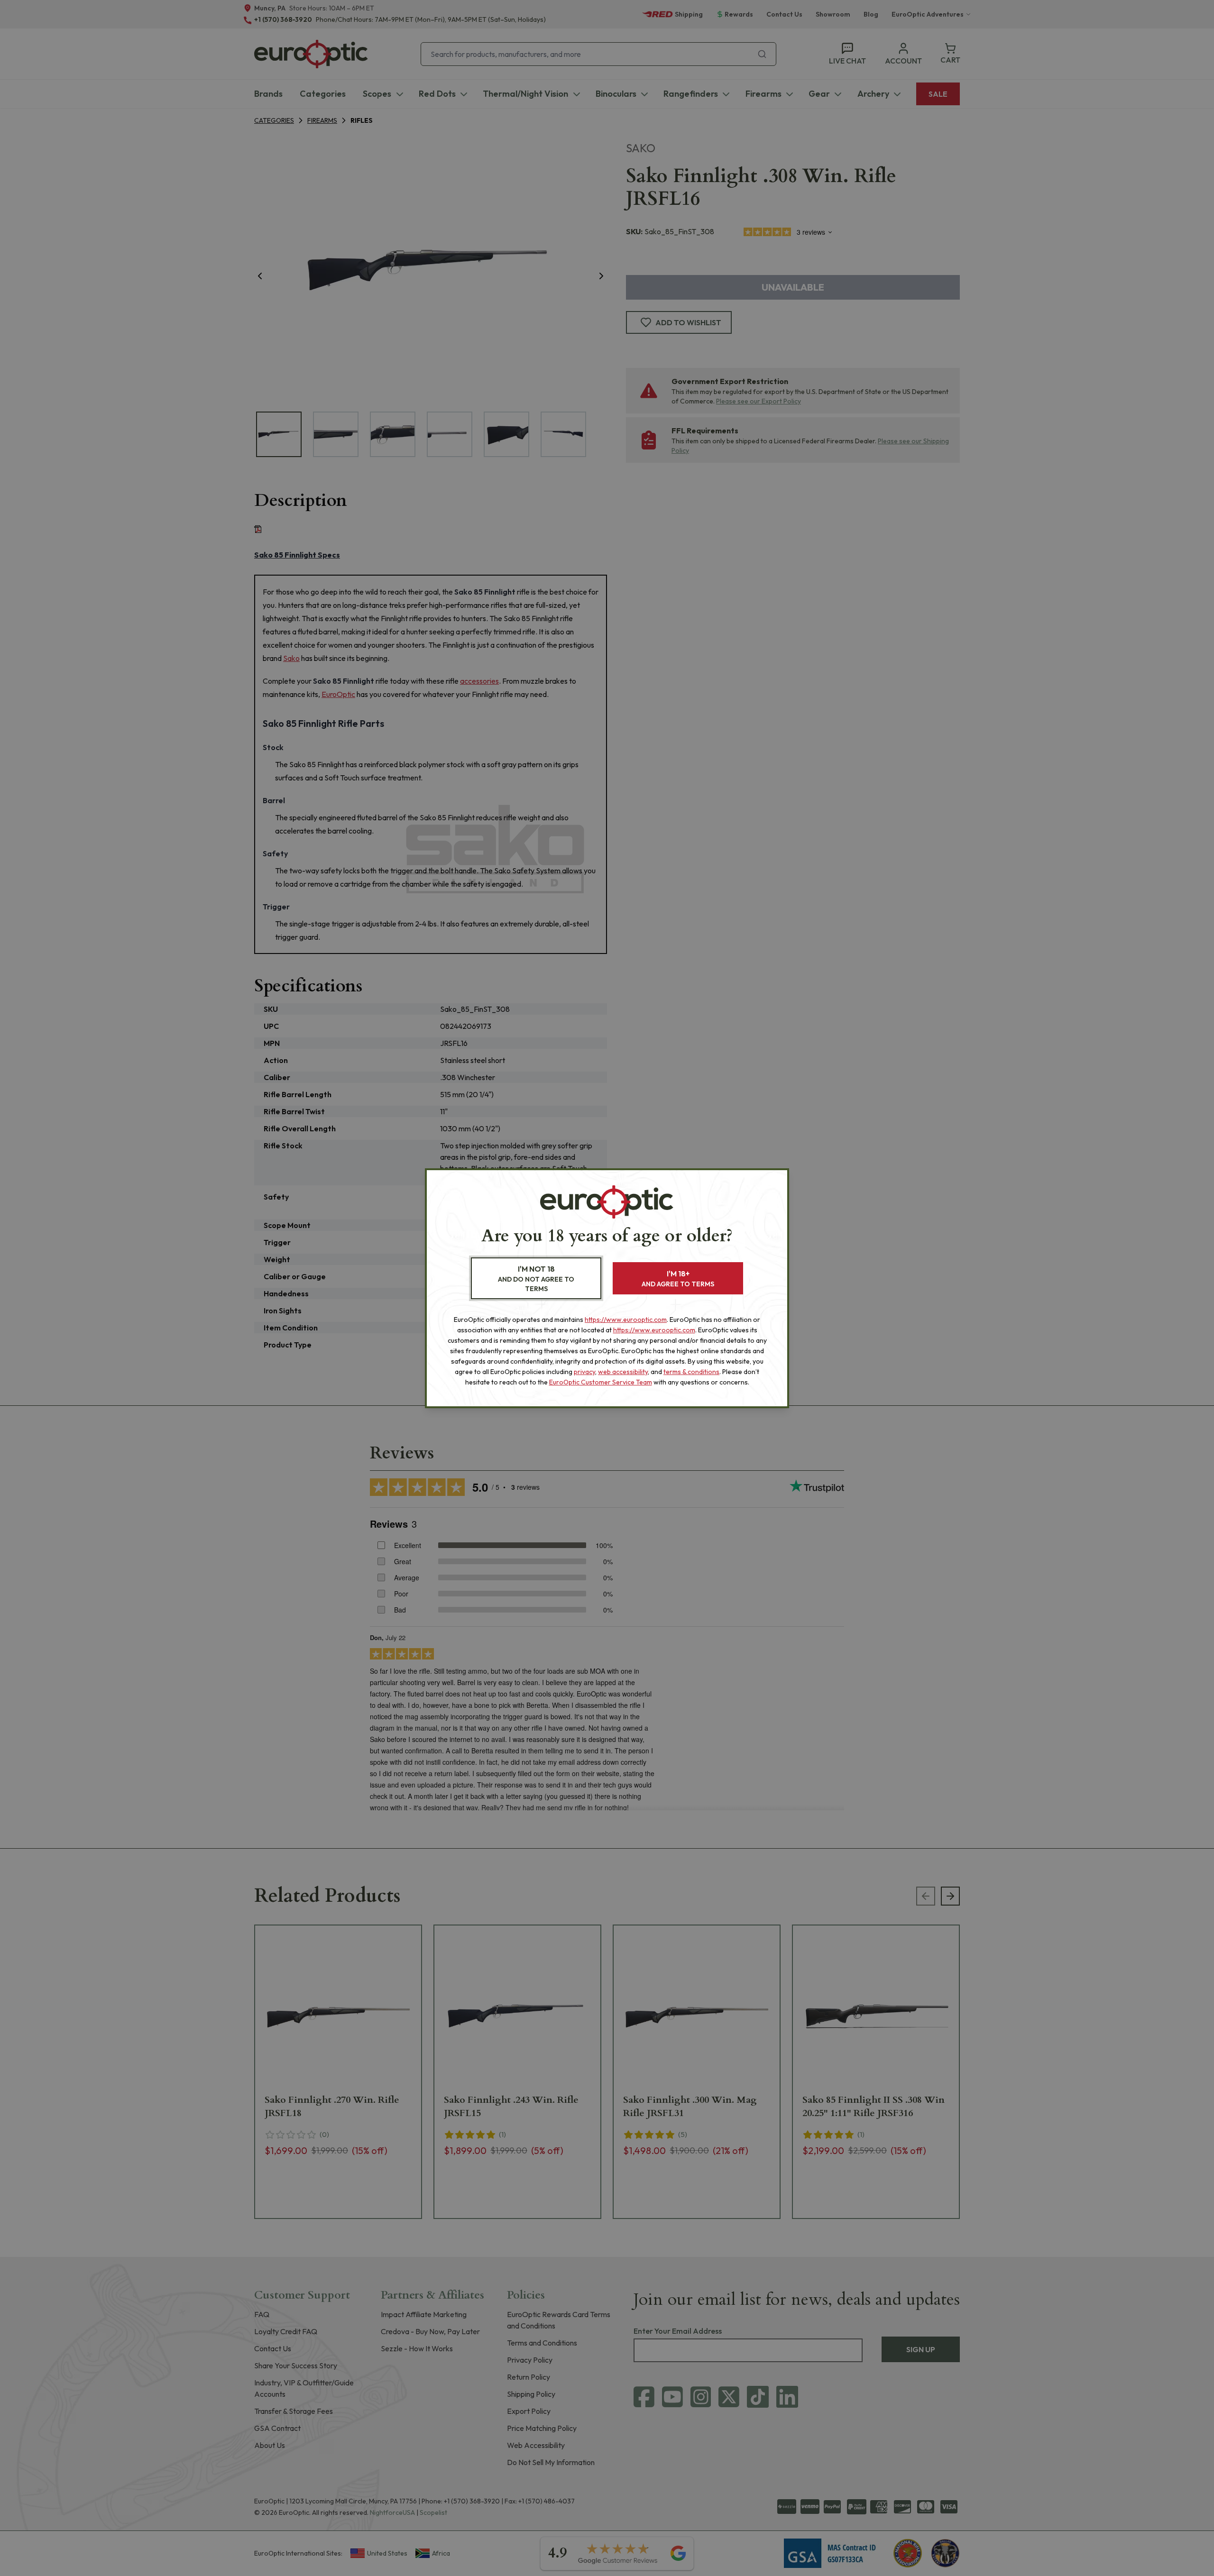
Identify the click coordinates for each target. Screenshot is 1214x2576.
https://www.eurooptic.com (626, 1320)
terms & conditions (691, 1372)
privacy (584, 1372)
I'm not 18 (536, 1279)
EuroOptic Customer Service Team (601, 1382)
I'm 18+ (678, 1279)
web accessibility (623, 1372)
